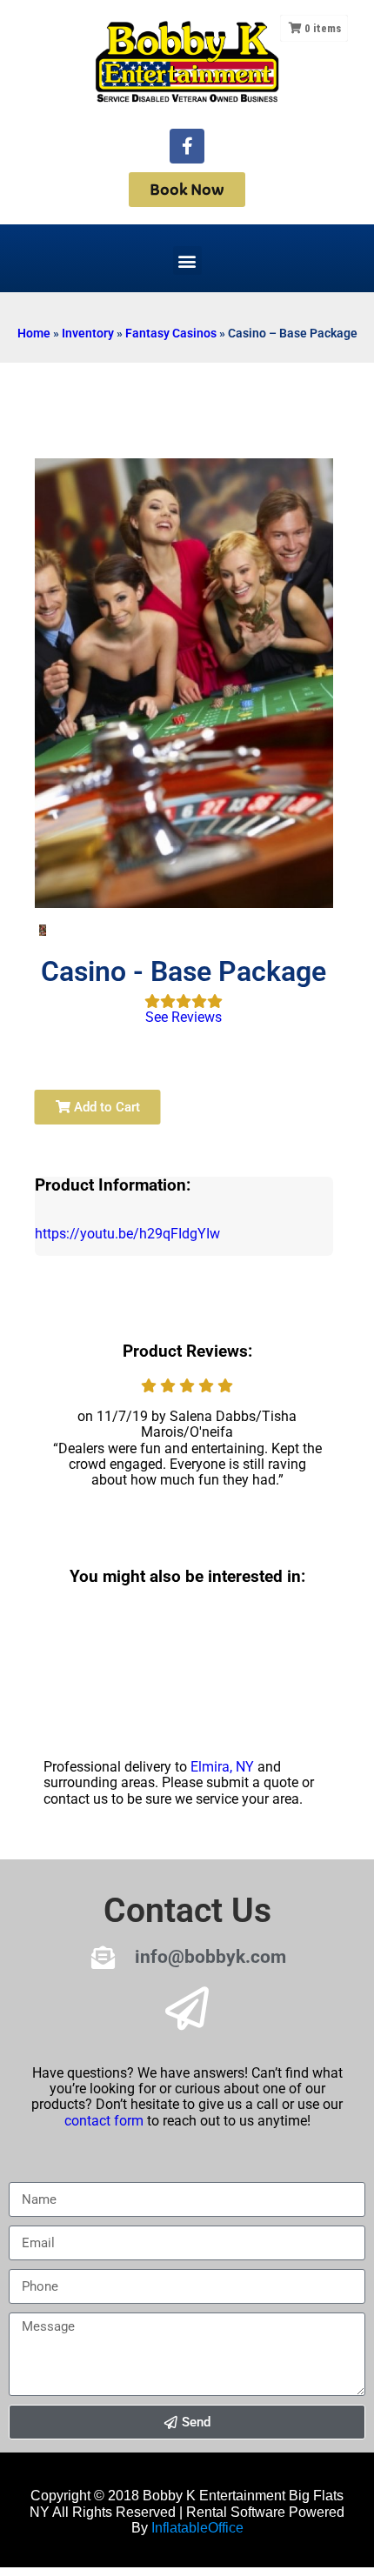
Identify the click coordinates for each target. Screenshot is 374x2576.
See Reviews (184, 1017)
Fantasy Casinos (171, 333)
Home (34, 333)
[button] (187, 260)
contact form (104, 2121)
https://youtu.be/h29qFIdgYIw (127, 1234)
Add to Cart (105, 1107)
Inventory (88, 333)
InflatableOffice (197, 2528)
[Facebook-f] (187, 146)
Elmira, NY (222, 1767)
